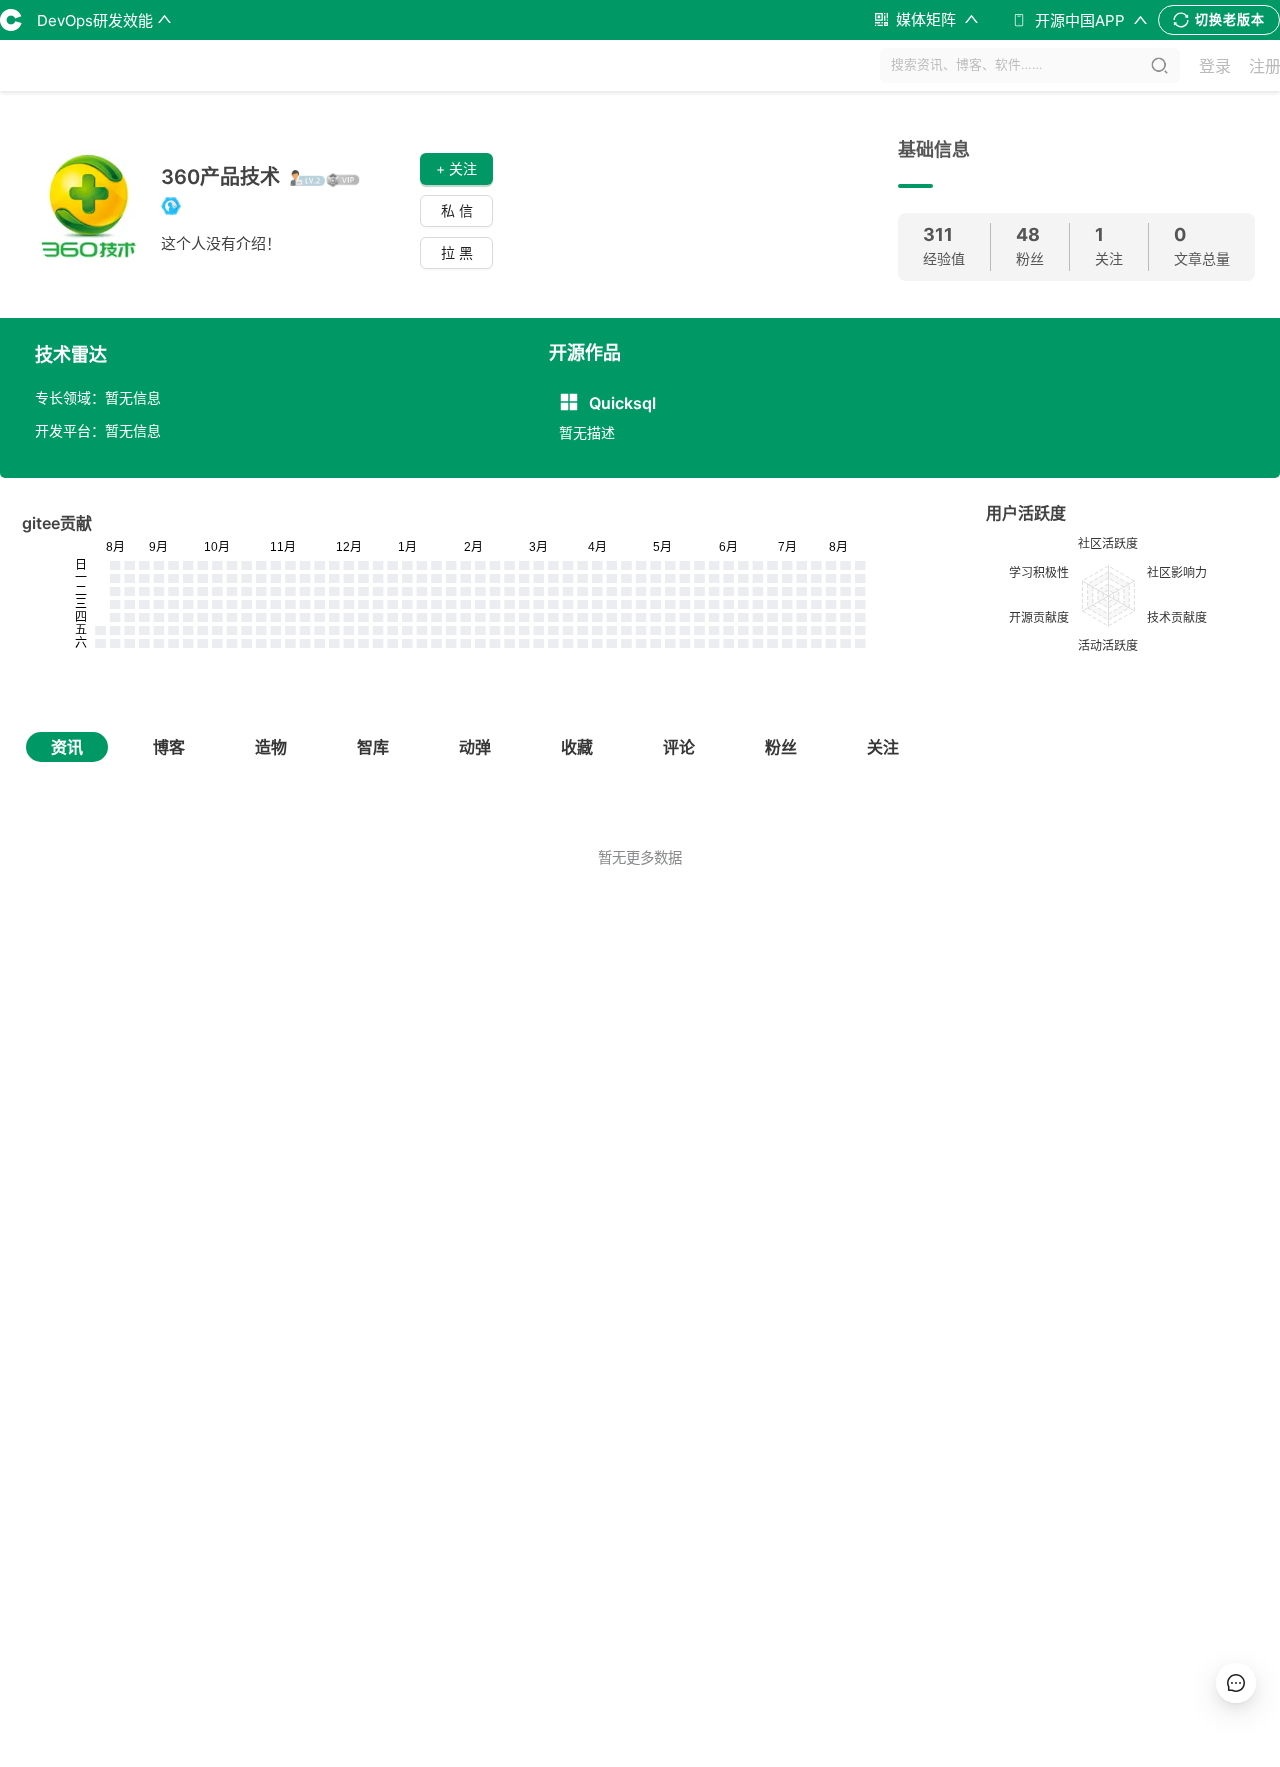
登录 (1215, 66)
